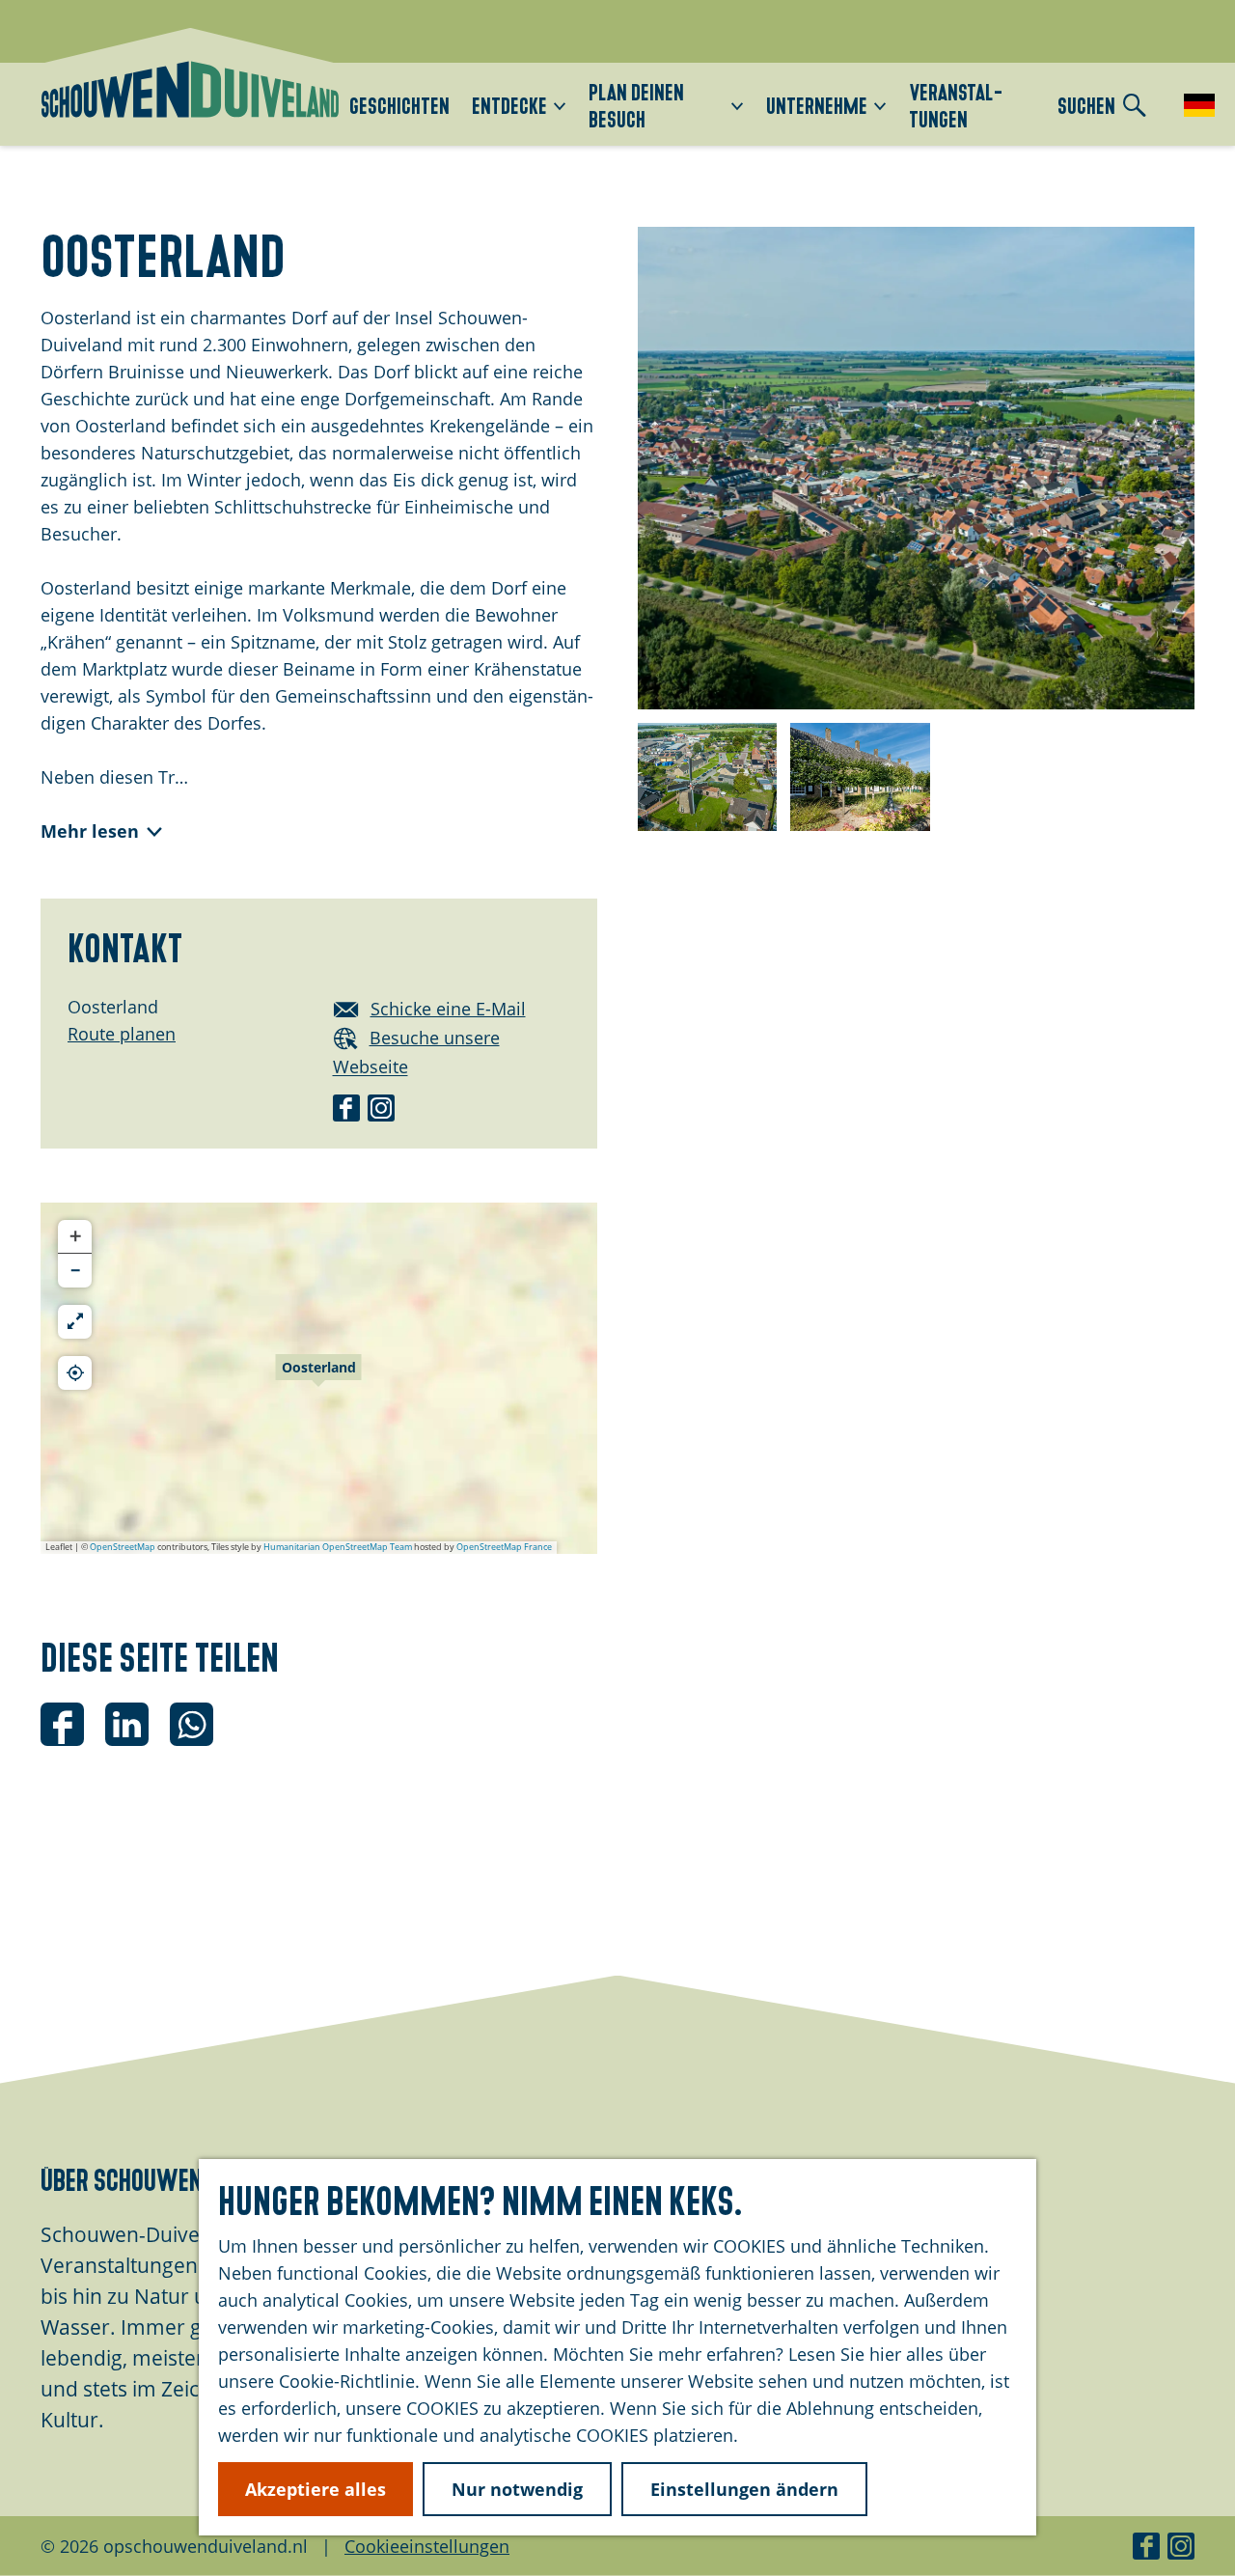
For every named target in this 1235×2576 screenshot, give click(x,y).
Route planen (122, 1034)
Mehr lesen (90, 831)
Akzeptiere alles (316, 2489)
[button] (318, 1378)
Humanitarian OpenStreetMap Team (338, 1547)
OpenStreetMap (123, 1547)
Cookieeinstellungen (427, 2546)
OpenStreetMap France (504, 1547)
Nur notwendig (517, 2489)
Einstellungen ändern (744, 2489)
